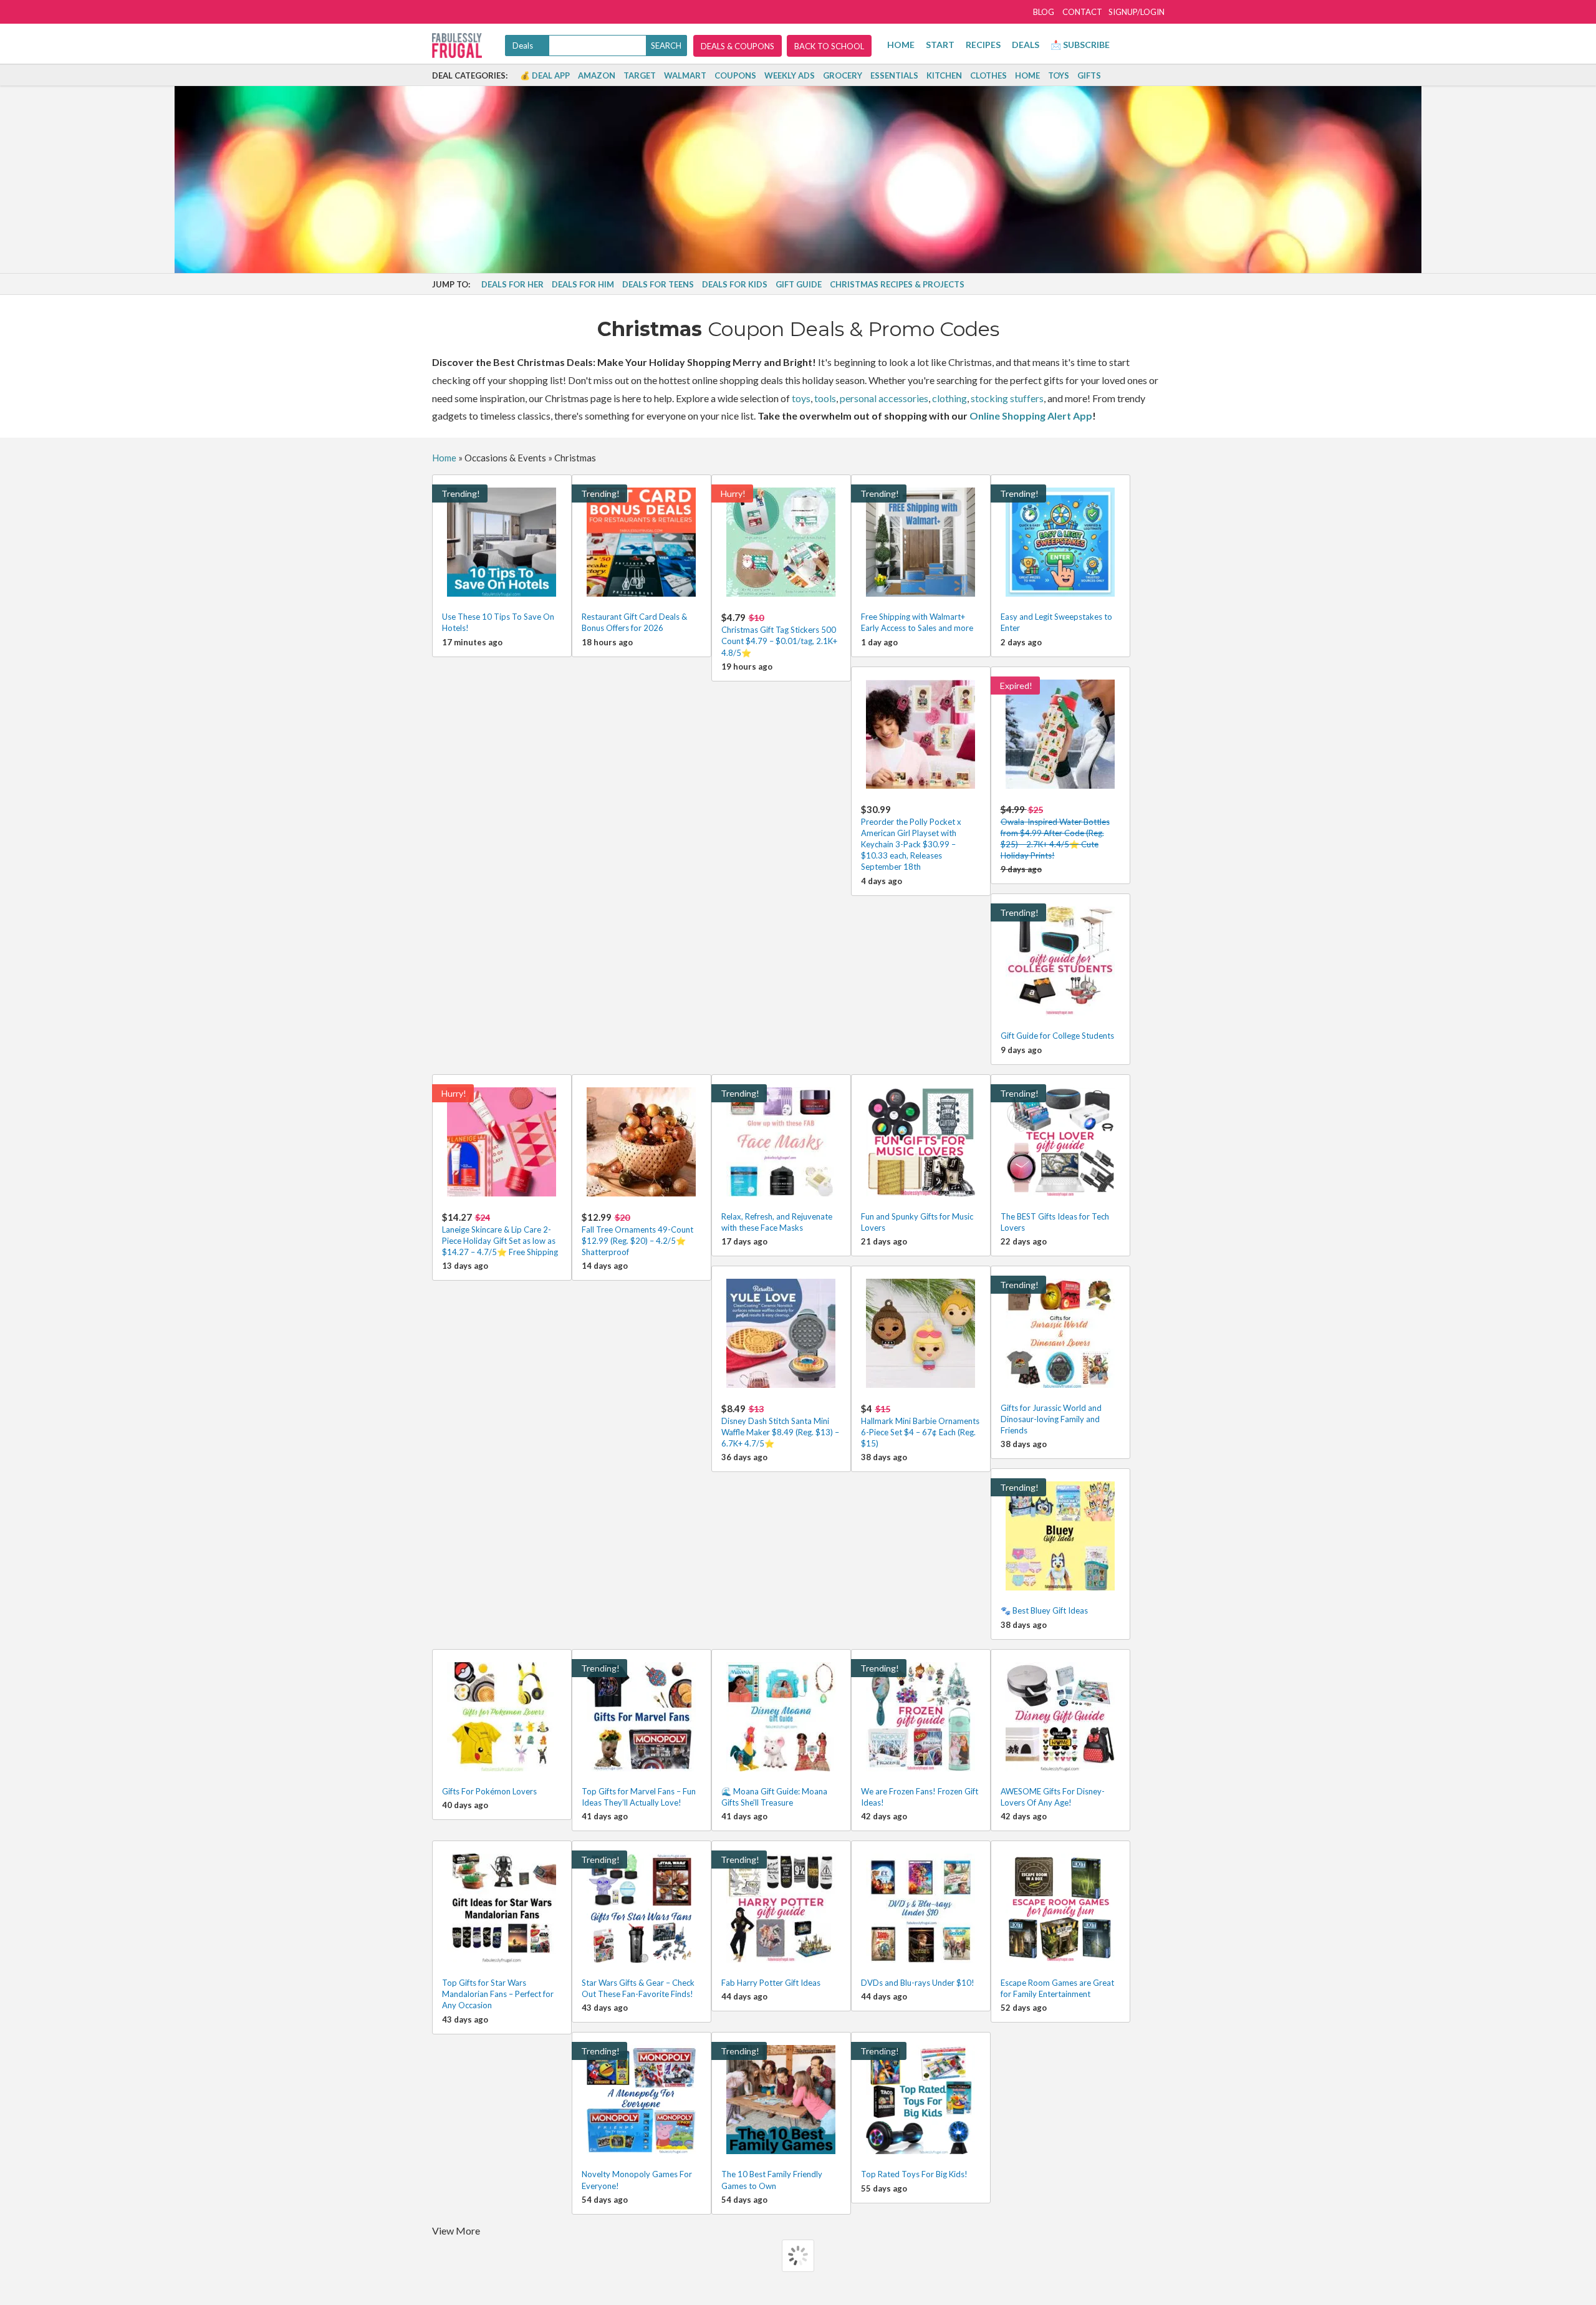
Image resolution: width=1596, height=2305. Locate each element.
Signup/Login (1137, 12)
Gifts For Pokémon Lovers (489, 1791)
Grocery (843, 75)
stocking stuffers (1007, 398)
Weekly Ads (790, 75)
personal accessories (884, 398)
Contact (1082, 12)
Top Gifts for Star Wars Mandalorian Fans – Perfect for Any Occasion (498, 1994)
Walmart (685, 75)
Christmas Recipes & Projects (897, 284)
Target (640, 75)
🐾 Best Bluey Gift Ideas (1044, 1610)
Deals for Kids (735, 284)
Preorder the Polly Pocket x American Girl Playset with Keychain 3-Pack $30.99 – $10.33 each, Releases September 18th (911, 838)
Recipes (983, 45)
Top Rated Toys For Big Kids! (914, 2174)
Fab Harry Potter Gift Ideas (771, 1983)
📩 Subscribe (1080, 45)
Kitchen (944, 75)
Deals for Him (583, 284)
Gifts (1089, 75)
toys (801, 398)
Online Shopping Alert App (1031, 416)
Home (901, 45)
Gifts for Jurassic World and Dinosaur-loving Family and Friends (1051, 1419)
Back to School (829, 46)
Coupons (735, 75)
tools (825, 398)
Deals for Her (512, 284)
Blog (1044, 12)
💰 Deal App (545, 75)
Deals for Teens (658, 284)
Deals (1026, 45)
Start (940, 45)
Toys (1059, 75)
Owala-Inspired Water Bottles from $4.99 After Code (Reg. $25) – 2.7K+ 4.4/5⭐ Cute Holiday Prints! (1055, 832)
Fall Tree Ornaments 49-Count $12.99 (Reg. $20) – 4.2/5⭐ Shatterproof (637, 1234)
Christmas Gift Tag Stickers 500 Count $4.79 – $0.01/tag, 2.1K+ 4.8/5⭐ (779, 634)
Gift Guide (799, 284)
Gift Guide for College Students (1057, 1036)
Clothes (988, 75)
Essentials (894, 75)
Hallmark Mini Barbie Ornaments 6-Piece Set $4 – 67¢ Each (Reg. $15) (920, 1426)
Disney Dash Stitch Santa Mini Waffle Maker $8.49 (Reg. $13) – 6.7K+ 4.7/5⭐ (780, 1426)
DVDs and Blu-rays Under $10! (918, 1983)
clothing (949, 398)
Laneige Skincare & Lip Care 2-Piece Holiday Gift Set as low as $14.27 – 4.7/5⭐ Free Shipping (500, 1234)
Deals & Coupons (738, 46)
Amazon (597, 75)
